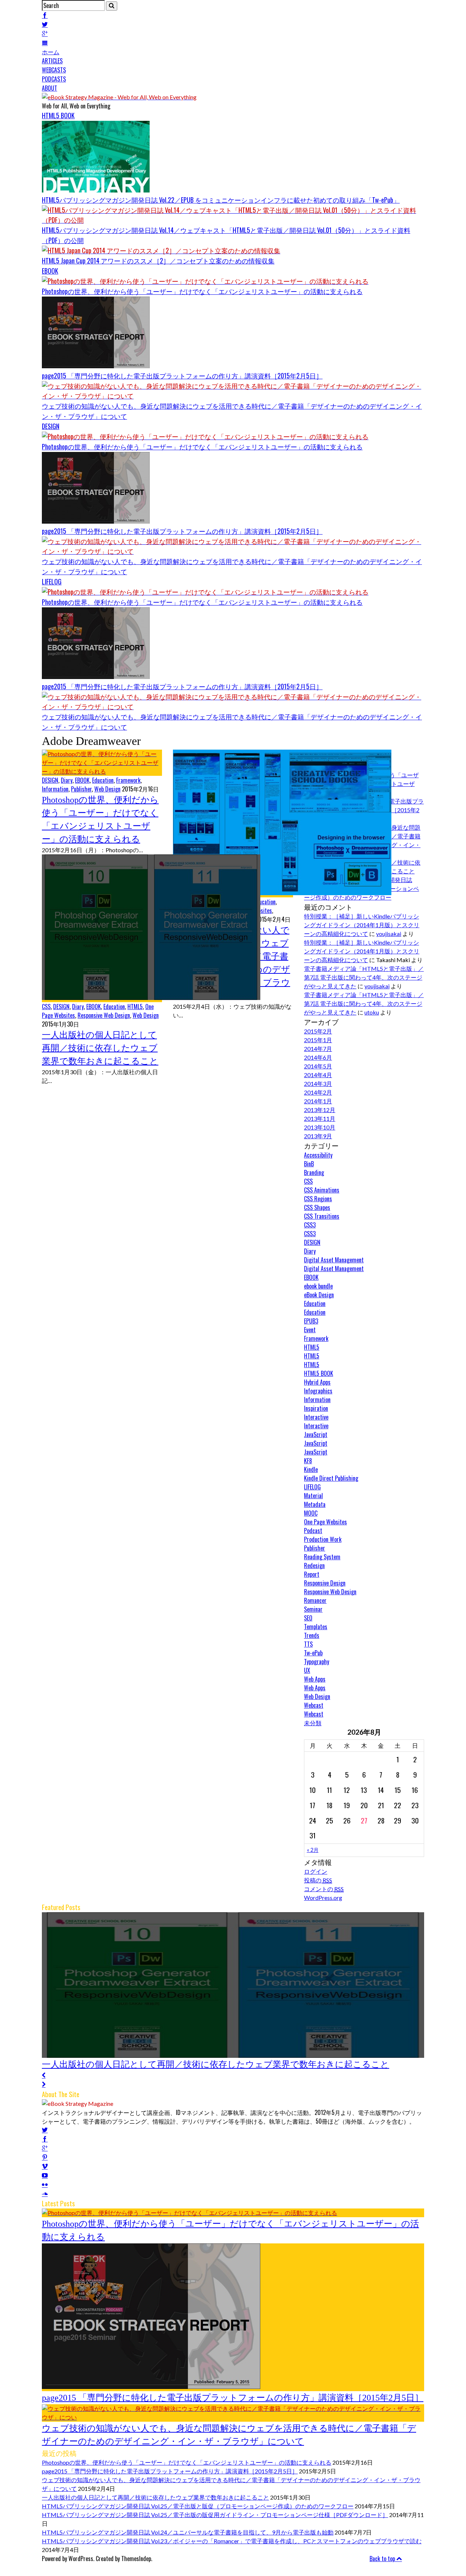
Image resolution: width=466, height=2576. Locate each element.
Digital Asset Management (334, 1260)
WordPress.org (323, 1898)
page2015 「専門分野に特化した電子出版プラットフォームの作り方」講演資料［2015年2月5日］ (182, 376)
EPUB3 (311, 1321)
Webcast (314, 1705)
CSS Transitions (322, 1216)
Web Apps (315, 1679)
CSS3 (310, 1225)
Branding (314, 1172)
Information (55, 789)
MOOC (311, 1513)
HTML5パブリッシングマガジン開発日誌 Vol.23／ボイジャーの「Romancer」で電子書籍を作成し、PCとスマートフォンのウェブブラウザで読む (232, 2541)
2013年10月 (320, 1127)
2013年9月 (318, 1136)
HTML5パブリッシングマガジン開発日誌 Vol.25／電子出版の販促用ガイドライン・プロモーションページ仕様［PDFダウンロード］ (215, 2515)
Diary (67, 780)
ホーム (51, 52)
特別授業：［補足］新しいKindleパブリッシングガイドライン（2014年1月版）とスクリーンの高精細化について (362, 925)
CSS (46, 1007)
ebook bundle (318, 1286)
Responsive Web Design (104, 1015)
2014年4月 (318, 1075)
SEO (308, 1618)
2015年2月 (318, 1031)
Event (310, 1330)
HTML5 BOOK (58, 115)
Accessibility (318, 1155)
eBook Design (319, 1295)
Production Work (323, 1539)
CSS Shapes (317, 1207)
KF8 (308, 1461)
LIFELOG (52, 582)
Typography (317, 1662)
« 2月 (313, 1850)
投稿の (318, 1880)
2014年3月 (318, 1083)
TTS (308, 1644)
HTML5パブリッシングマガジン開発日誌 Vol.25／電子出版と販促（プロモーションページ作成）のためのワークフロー (198, 2506)
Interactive (316, 1417)
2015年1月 (318, 1040)
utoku (372, 1012)
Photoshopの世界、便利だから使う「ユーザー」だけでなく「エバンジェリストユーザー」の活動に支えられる (202, 291)
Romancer (315, 1600)
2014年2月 (318, 1092)
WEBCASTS (54, 70)
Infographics (318, 1391)
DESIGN (51, 426)
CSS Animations (322, 1190)
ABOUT (50, 88)
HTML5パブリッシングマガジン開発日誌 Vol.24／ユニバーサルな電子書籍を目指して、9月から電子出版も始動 (188, 2532)
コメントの (324, 1889)
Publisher (81, 789)
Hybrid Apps (317, 1382)
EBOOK (50, 271)
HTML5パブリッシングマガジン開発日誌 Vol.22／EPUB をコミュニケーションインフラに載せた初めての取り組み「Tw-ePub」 (221, 200)
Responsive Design (325, 1583)
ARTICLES (52, 61)
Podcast (313, 1531)
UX (307, 1670)
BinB (309, 1164)
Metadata (315, 1504)
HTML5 (135, 1007)
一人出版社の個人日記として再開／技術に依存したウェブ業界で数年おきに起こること (100, 1048)
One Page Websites (325, 1522)
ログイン (316, 1871)
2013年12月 (320, 1110)
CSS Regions (318, 1199)
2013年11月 (320, 1118)
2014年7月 (318, 1049)
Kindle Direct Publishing (331, 1478)
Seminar (313, 1609)
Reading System (322, 1557)
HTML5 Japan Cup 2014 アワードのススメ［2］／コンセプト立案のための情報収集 (158, 261)
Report (312, 1574)
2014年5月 (318, 1066)
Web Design (107, 789)
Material (313, 1496)
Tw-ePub (313, 1653)
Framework (128, 780)
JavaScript (316, 1434)
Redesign (314, 1565)
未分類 (313, 1723)
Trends (312, 1635)
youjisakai (389, 934)
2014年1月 (318, 1101)
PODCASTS (54, 79)
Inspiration (316, 1408)
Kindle (311, 1469)
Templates (316, 1627)
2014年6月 (318, 1057)
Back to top (383, 2559)
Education (103, 780)
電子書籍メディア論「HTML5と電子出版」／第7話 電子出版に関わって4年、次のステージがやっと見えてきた (364, 977)
